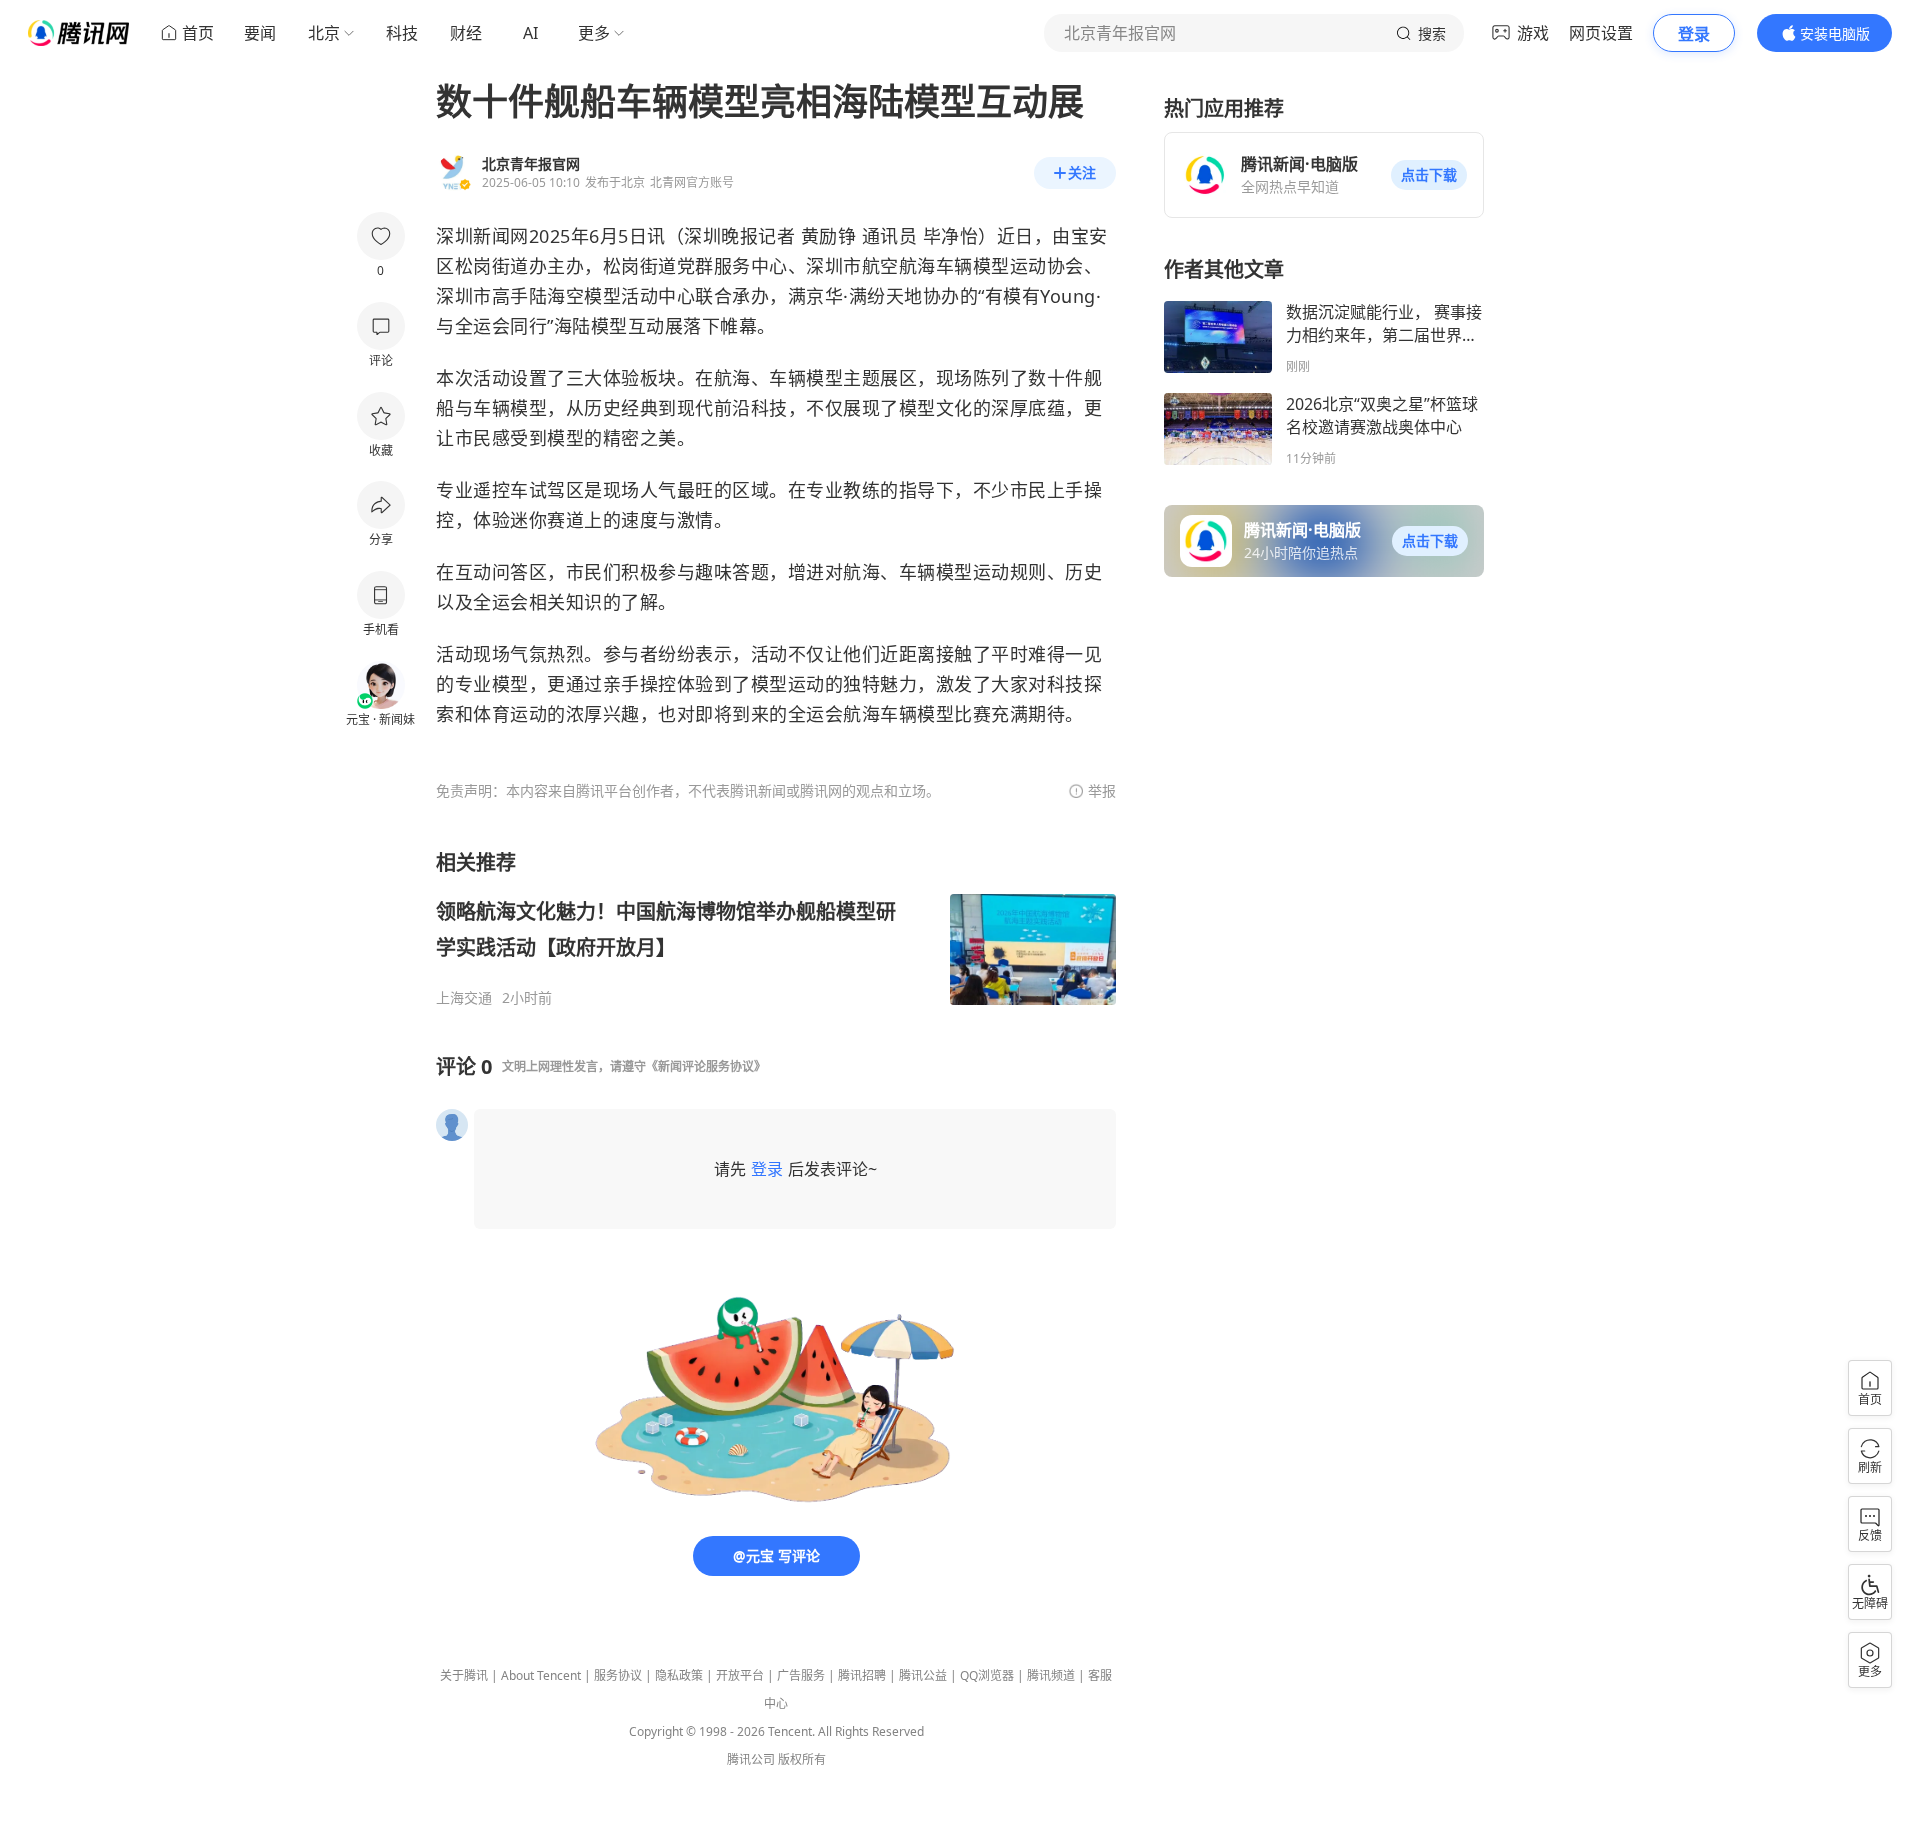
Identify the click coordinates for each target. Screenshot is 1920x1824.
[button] (1429, 175)
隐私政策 (679, 1675)
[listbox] (776, 928)
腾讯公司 (751, 1759)
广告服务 (801, 1675)
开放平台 (740, 1675)
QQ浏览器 (987, 1675)
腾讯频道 (1051, 1675)
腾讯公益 (923, 1675)
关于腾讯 (464, 1675)
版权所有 (802, 1759)
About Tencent (541, 1675)
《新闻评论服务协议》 (706, 1066)
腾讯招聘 (862, 1675)
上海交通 (464, 998)
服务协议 (618, 1675)
